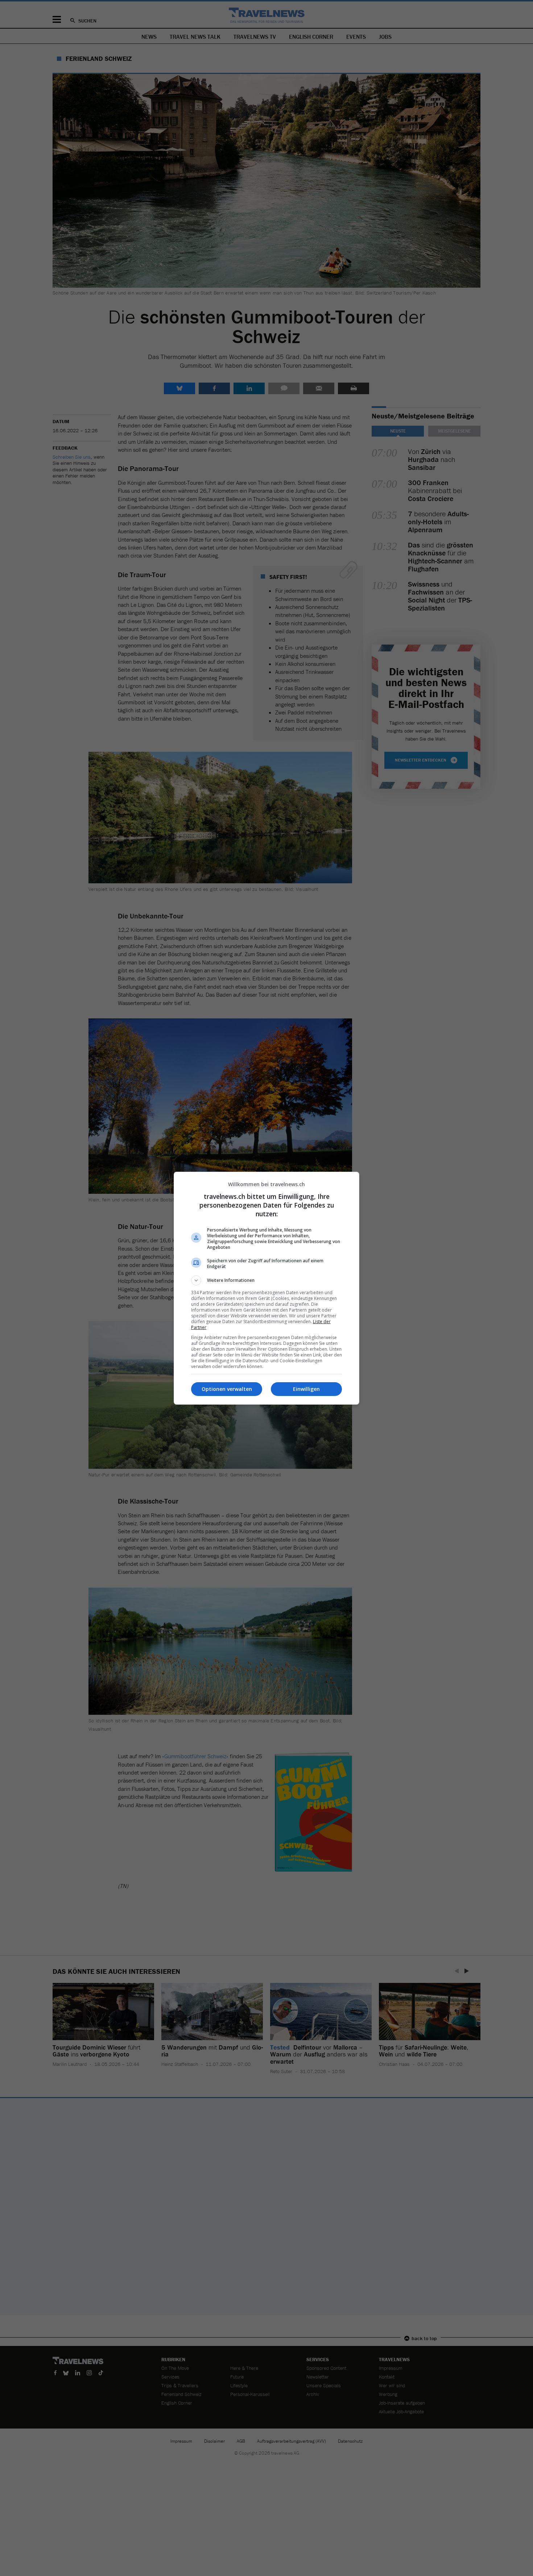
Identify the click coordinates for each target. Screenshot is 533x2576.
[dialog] (266, 1288)
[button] (266, 1280)
